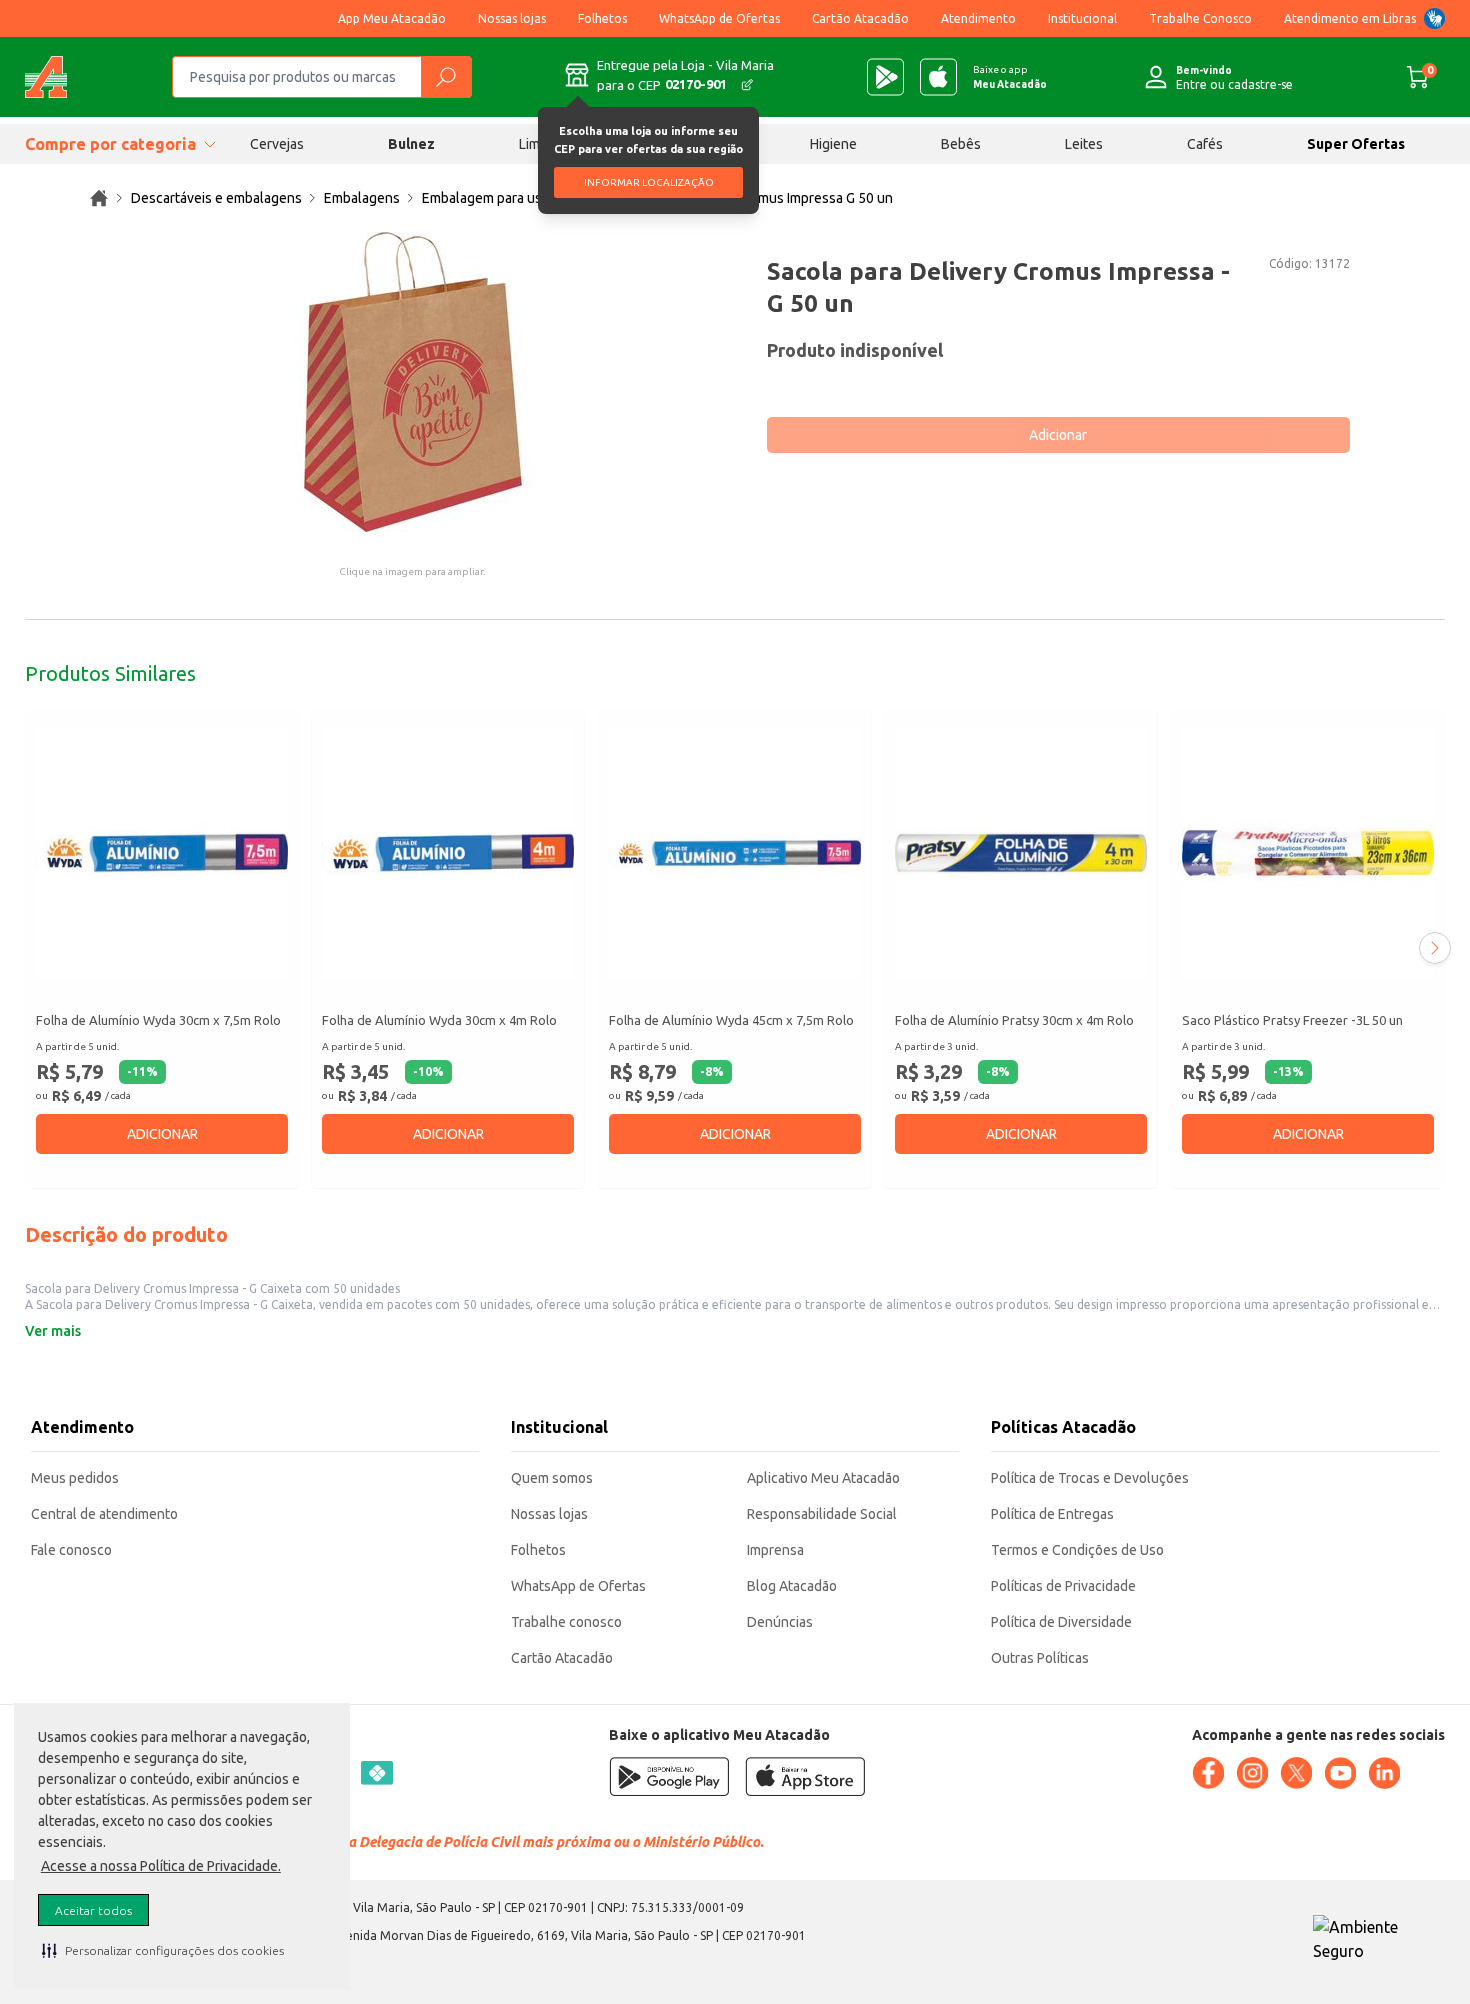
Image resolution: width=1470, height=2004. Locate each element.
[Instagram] (1252, 1773)
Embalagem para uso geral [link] (503, 198)
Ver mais (53, 1331)
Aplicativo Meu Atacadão (823, 1478)
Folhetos (602, 18)
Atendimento (978, 18)
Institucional (1082, 18)
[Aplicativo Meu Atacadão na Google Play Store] (885, 77)
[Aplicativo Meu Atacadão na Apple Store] (938, 77)
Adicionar (1058, 435)
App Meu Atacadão (392, 18)
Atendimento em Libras (1350, 18)
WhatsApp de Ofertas (719, 18)
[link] (99, 198)
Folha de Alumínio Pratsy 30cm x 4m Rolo (1014, 1020)
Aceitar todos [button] (93, 1910)
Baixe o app (1010, 77)
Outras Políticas (1040, 1658)
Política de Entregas (1052, 1514)
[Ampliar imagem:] (412, 382)
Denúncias (780, 1622)
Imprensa (775, 1550)
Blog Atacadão (792, 1586)
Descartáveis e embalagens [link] (216, 198)
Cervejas (277, 144)
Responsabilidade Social (822, 1514)
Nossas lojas (512, 18)
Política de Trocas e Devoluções (1090, 1478)
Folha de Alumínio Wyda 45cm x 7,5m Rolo (731, 1020)
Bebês (961, 144)
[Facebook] (1208, 1773)
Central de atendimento (104, 1514)
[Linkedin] (1384, 1773)
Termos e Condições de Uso (1077, 1550)
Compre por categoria (110, 144)
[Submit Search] (446, 77)
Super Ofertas (1356, 144)
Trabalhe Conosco (1200, 18)
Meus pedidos (75, 1478)
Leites (1084, 144)
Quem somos (552, 1478)
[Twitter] (1296, 1773)
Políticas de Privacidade (1063, 1586)
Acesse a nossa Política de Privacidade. (161, 1866)
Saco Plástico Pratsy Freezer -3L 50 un (1292, 1020)
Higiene (833, 144)
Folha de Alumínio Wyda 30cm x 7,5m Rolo (158, 1020)
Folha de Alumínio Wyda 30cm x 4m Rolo (439, 1020)
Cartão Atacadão (860, 18)
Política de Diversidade (1061, 1622)
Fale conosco (71, 1550)
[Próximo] (1435, 948)
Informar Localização (649, 182)
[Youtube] (1340, 1773)
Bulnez (411, 144)
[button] (163, 1950)
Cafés (1205, 144)
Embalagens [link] (362, 198)
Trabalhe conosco (566, 1622)
